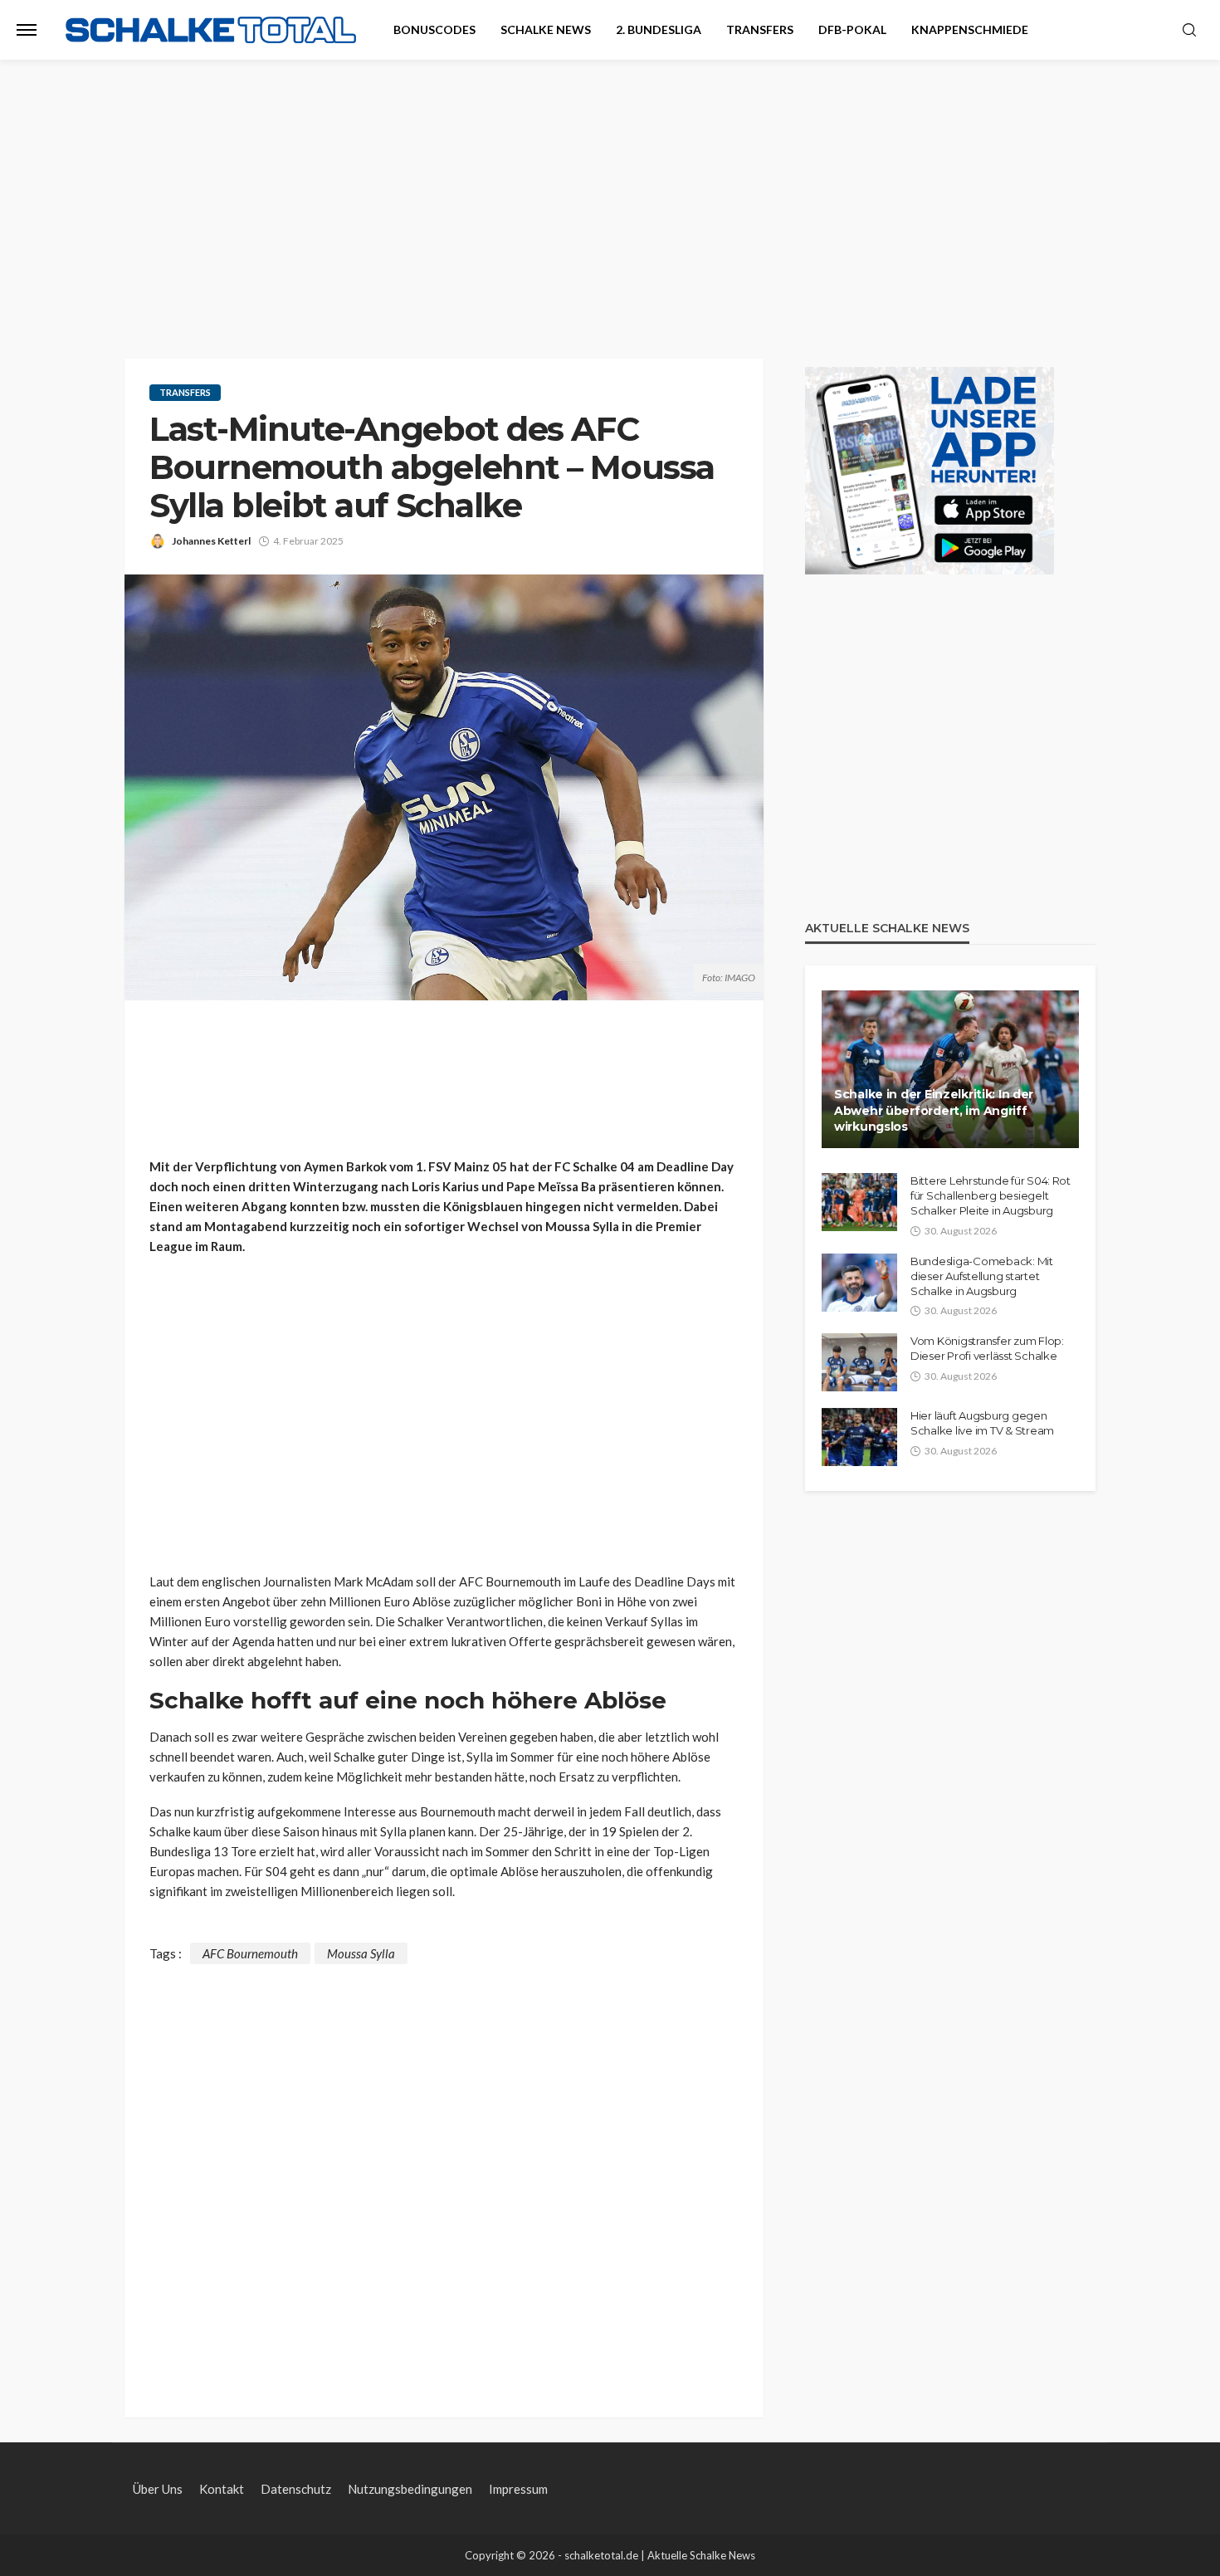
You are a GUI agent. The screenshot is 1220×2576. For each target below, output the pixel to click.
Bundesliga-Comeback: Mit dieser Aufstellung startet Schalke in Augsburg (982, 1276)
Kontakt (222, 2489)
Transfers (760, 29)
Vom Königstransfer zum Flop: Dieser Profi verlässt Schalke (987, 1348)
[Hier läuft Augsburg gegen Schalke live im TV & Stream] (859, 1437)
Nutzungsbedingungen (410, 2489)
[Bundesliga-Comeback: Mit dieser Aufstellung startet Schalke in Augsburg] (859, 1283)
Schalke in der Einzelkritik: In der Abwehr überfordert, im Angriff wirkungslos (934, 1110)
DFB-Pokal (852, 29)
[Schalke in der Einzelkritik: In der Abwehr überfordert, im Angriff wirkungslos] (950, 1069)
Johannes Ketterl (211, 541)
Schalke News (546, 29)
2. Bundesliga (659, 29)
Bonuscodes (434, 29)
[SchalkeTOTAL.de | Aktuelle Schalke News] (211, 30)
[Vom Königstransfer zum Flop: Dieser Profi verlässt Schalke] (859, 1362)
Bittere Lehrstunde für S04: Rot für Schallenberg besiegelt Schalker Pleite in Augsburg (991, 1195)
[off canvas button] (27, 30)
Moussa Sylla (361, 1953)
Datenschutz (296, 2489)
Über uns (158, 2489)
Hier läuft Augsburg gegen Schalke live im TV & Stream (982, 1423)
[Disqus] (444, 2172)
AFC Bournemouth (250, 1953)
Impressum (518, 2489)
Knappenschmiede (970, 29)
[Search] (1189, 31)
